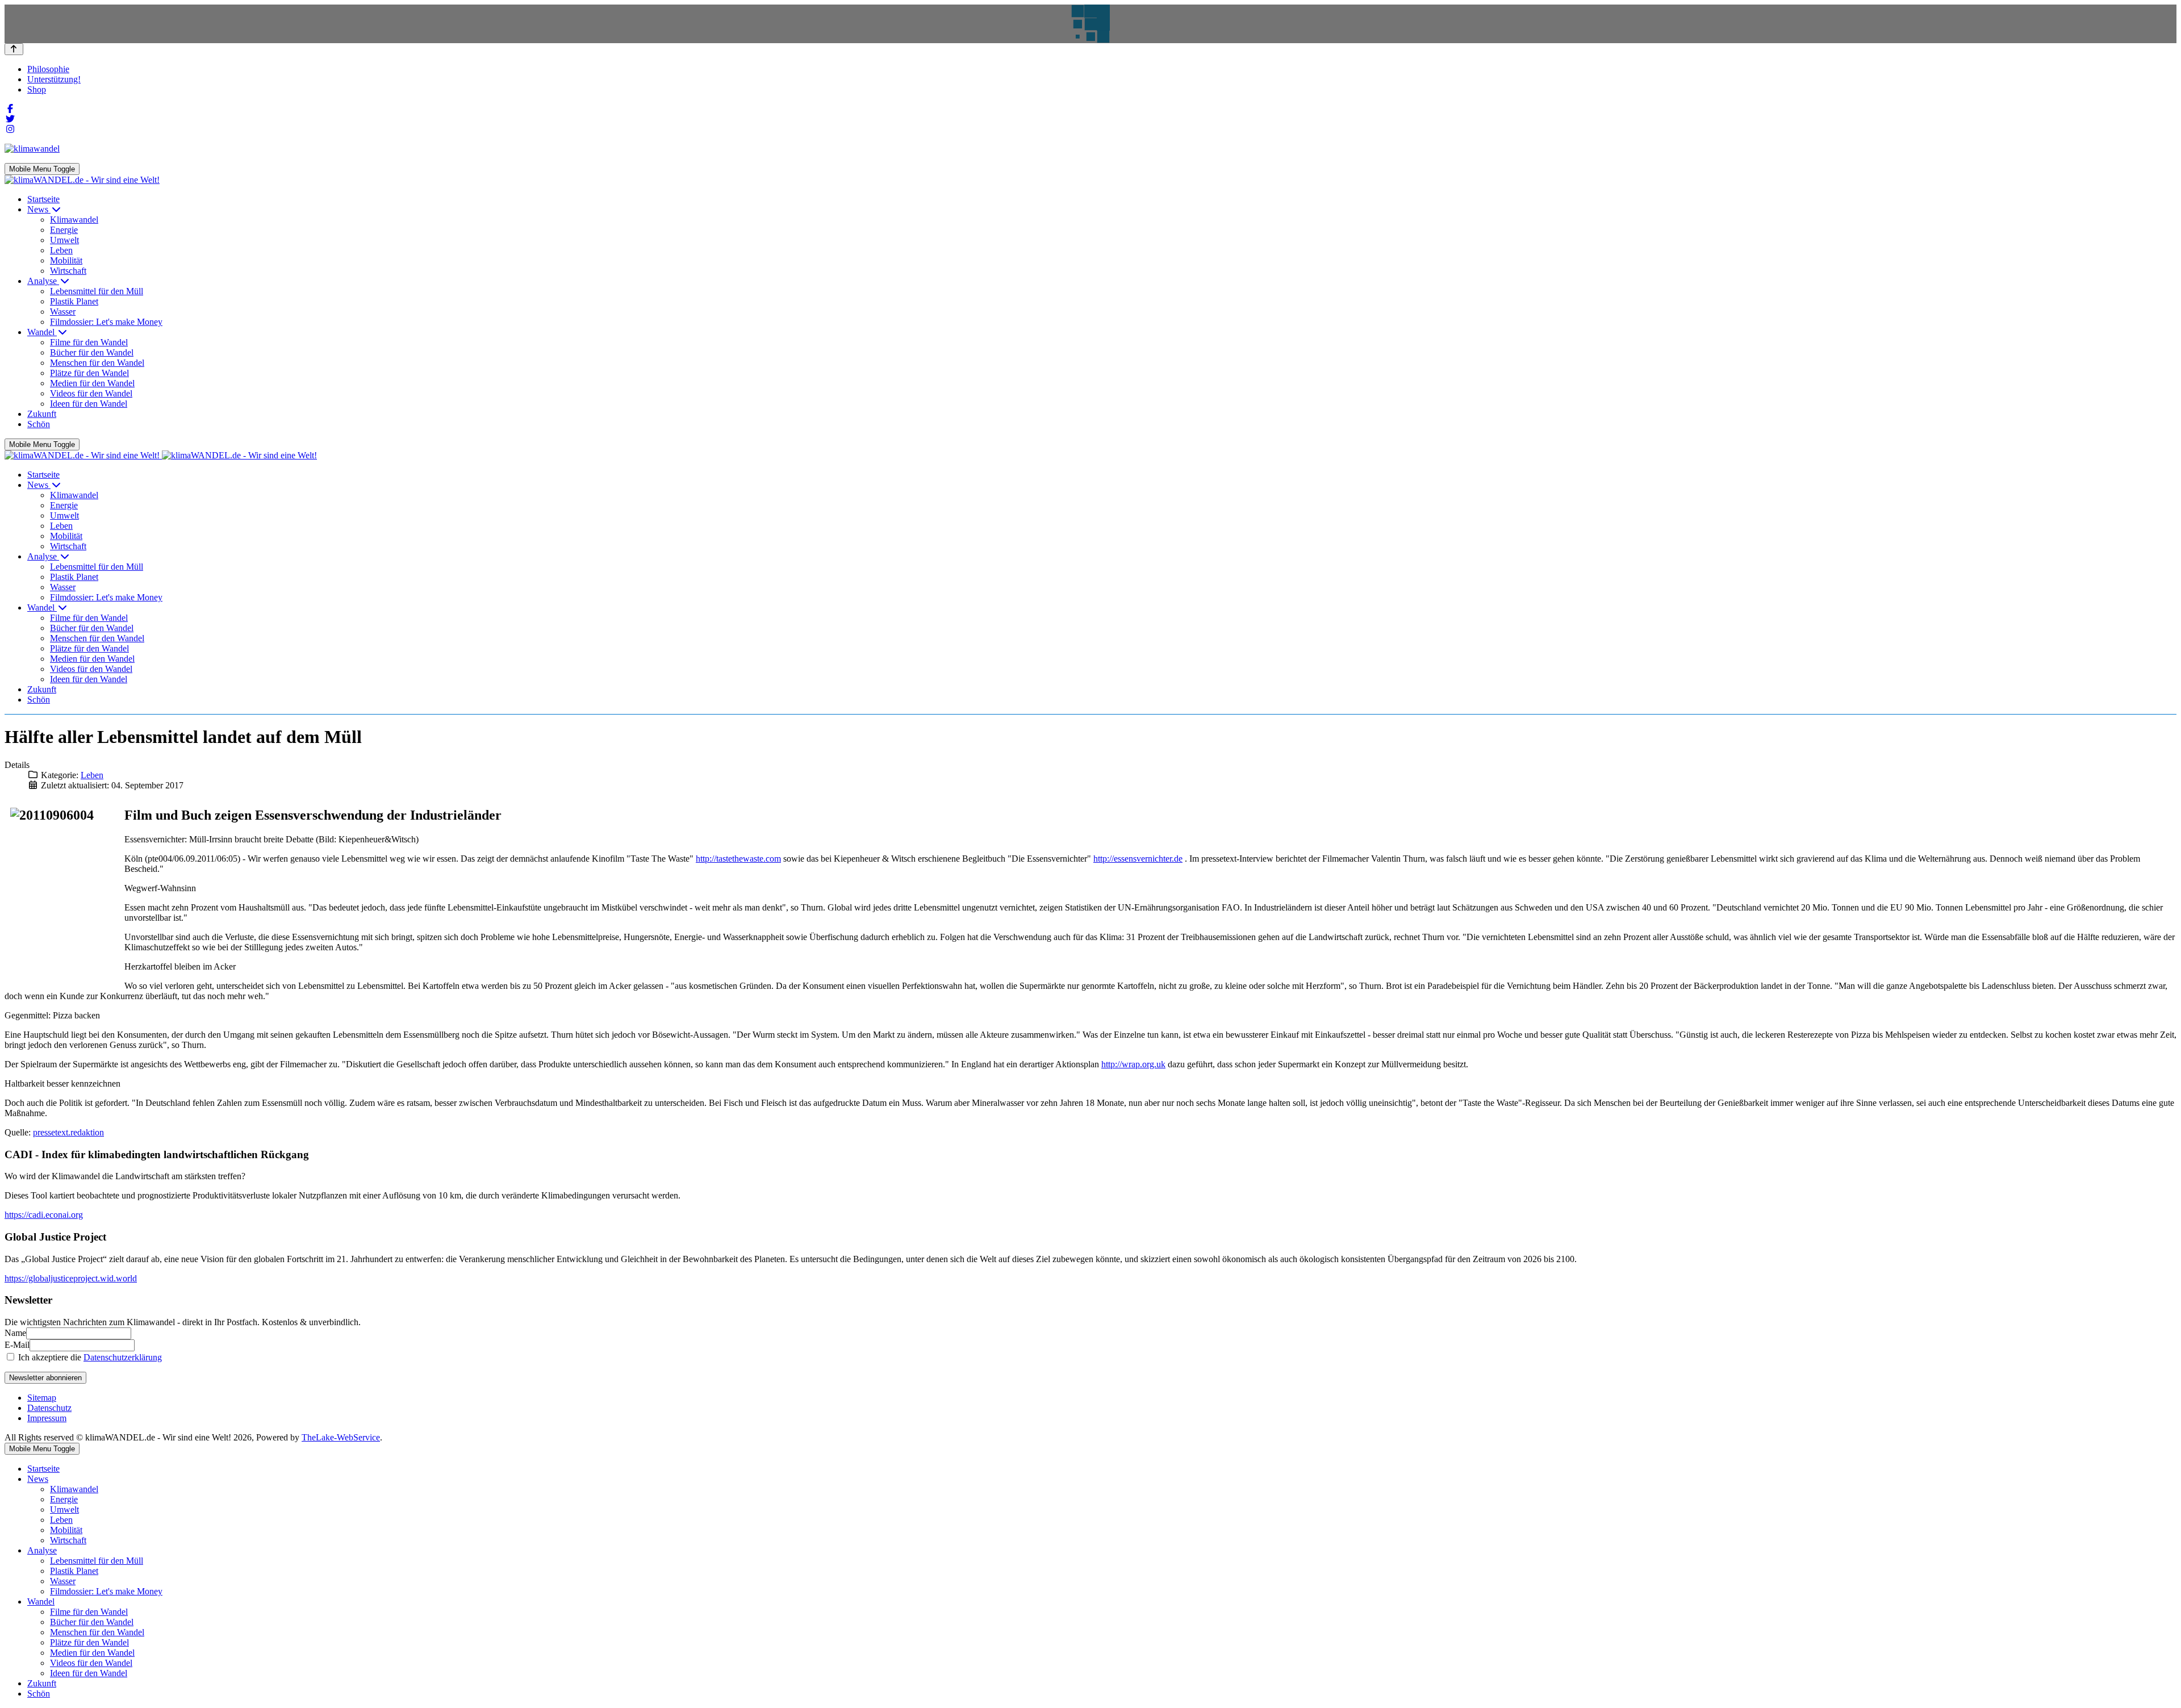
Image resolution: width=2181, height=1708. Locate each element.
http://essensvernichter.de (1138, 859)
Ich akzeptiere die (89, 1357)
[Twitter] (10, 119)
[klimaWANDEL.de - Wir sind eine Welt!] (82, 180)
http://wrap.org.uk (1133, 1064)
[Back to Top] (14, 49)
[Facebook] (10, 109)
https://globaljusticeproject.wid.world (71, 1278)
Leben (92, 775)
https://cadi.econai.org (44, 1215)
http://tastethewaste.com (738, 859)
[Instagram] (10, 129)
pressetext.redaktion (68, 1132)
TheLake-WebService (341, 1437)
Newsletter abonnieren (45, 1378)
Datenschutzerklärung (123, 1357)
